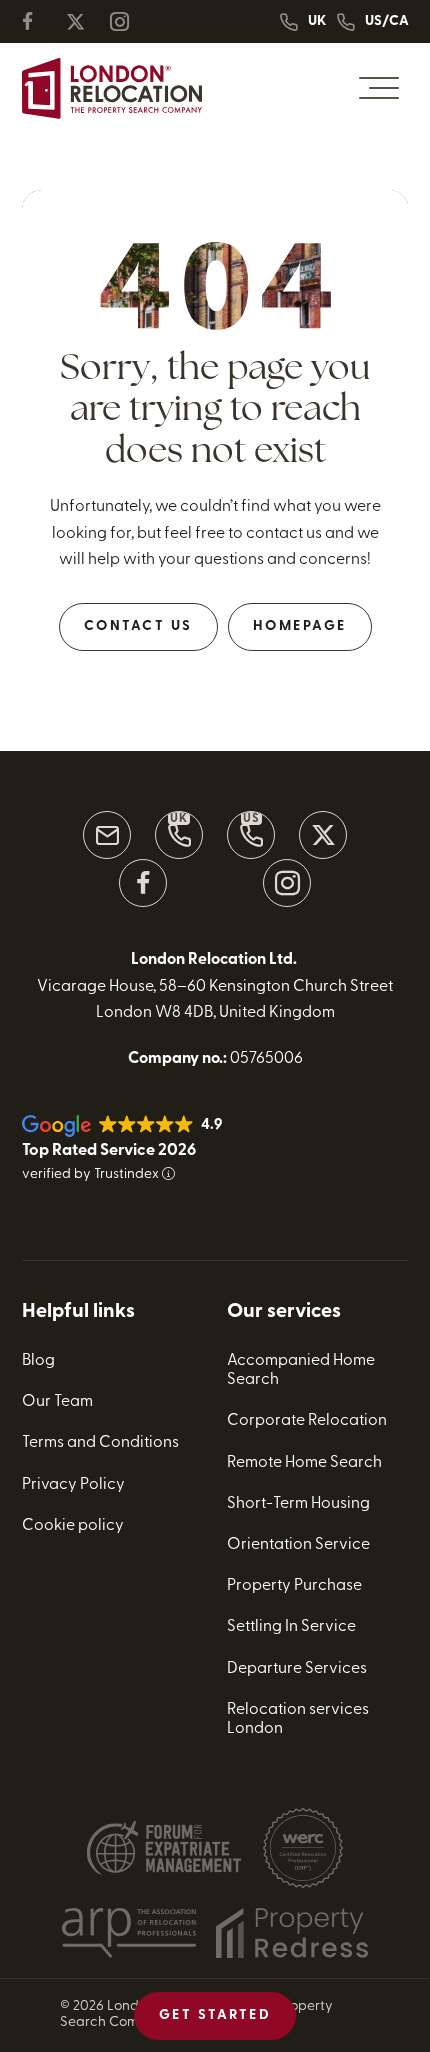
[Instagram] (128, 21)
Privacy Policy (73, 1485)
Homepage (300, 626)
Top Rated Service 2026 (109, 1151)
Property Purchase (294, 1586)
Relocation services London (298, 1719)
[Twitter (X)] (84, 21)
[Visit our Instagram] (287, 883)
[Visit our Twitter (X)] (323, 835)
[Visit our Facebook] (143, 883)
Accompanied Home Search (301, 1370)
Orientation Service (298, 1545)
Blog (38, 1361)
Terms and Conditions (100, 1443)
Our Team (57, 1402)
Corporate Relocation (307, 1421)
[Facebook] (40, 21)
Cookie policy (73, 1526)
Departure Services (297, 1669)
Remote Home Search (304, 1463)
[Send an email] (107, 835)
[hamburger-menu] (379, 88)
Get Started (215, 2015)
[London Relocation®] (112, 88)
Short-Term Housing (298, 1504)
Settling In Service (291, 1627)
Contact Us (138, 626)
